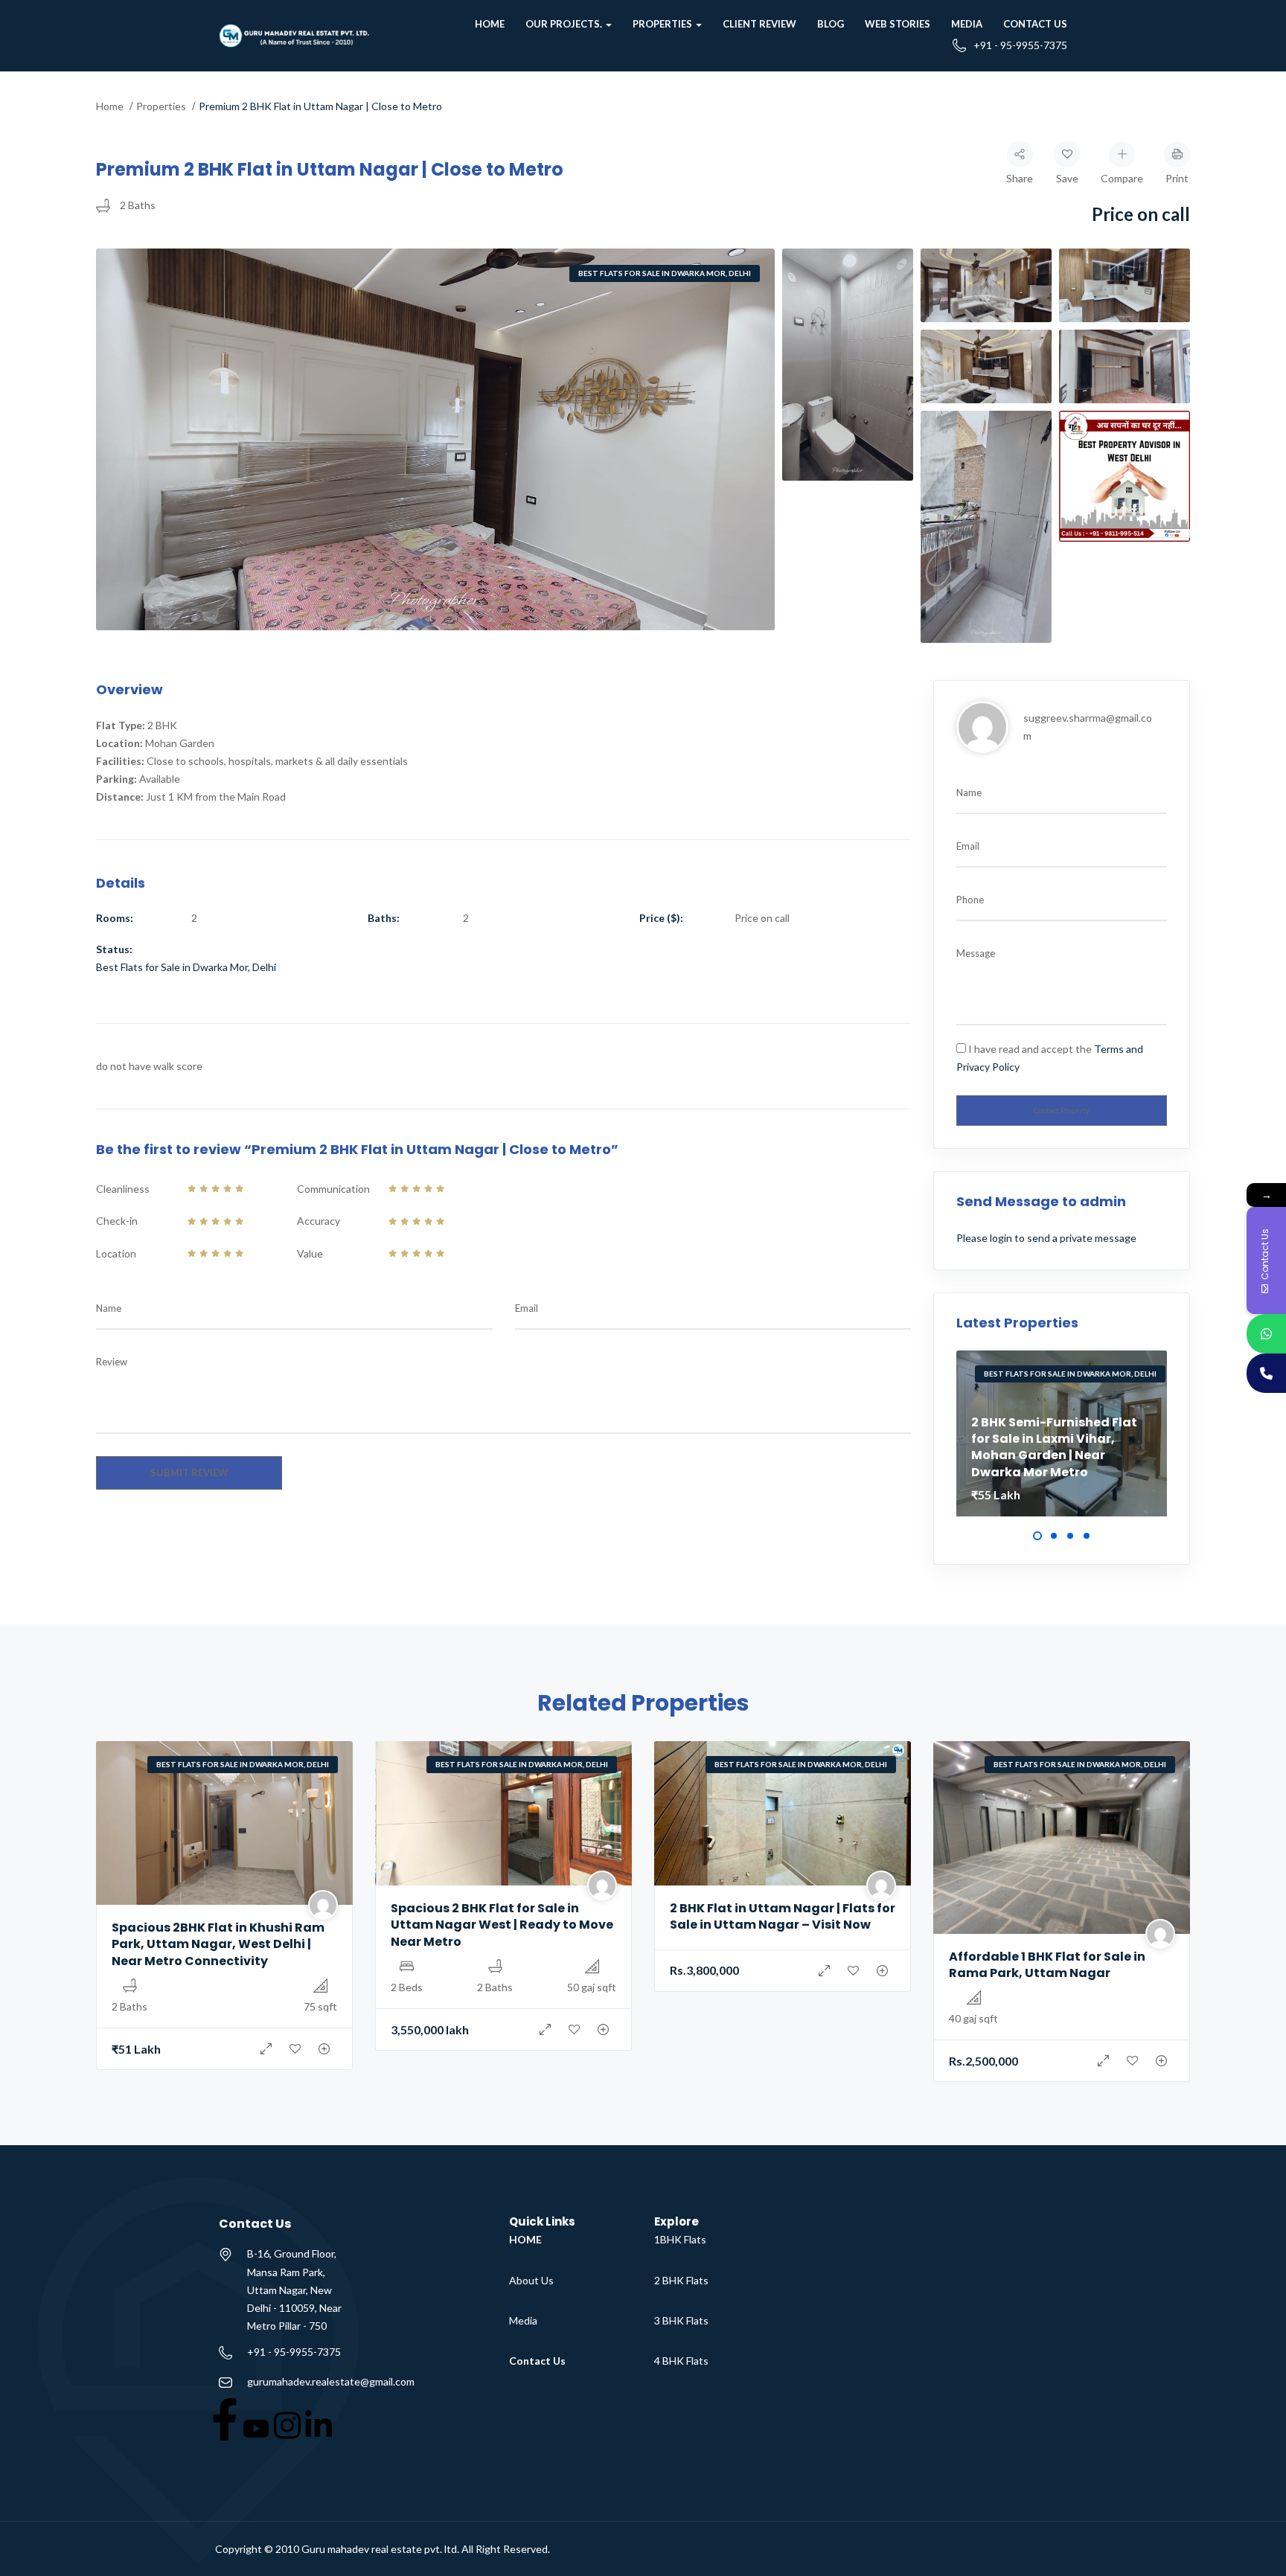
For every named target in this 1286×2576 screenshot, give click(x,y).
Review (112, 1362)
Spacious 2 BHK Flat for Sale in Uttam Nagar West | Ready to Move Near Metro (502, 1925)
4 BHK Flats (681, 2361)
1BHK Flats (680, 2239)
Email (527, 1308)
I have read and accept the (1050, 1058)
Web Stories (898, 24)
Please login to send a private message (1046, 1238)
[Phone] (1266, 1373)
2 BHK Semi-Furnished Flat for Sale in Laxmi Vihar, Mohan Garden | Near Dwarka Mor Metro (1054, 1447)
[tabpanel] (1062, 1433)
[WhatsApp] (1266, 1334)
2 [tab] (1054, 1536)
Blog (831, 24)
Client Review (759, 24)
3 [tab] (1070, 1536)
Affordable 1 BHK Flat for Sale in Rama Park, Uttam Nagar (1047, 1965)
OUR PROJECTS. (565, 24)
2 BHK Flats (681, 2280)
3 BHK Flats (681, 2320)
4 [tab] (1087, 1536)
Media (967, 24)
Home (490, 24)
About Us (531, 2280)
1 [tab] (1037, 1536)
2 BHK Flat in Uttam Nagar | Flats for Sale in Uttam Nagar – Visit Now (783, 1916)
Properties (663, 24)
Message (976, 953)
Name (109, 1308)
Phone (970, 900)
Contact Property (1062, 1111)
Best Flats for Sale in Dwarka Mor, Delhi (665, 273)
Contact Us (1035, 24)
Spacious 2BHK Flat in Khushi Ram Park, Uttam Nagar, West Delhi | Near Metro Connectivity (218, 1944)
